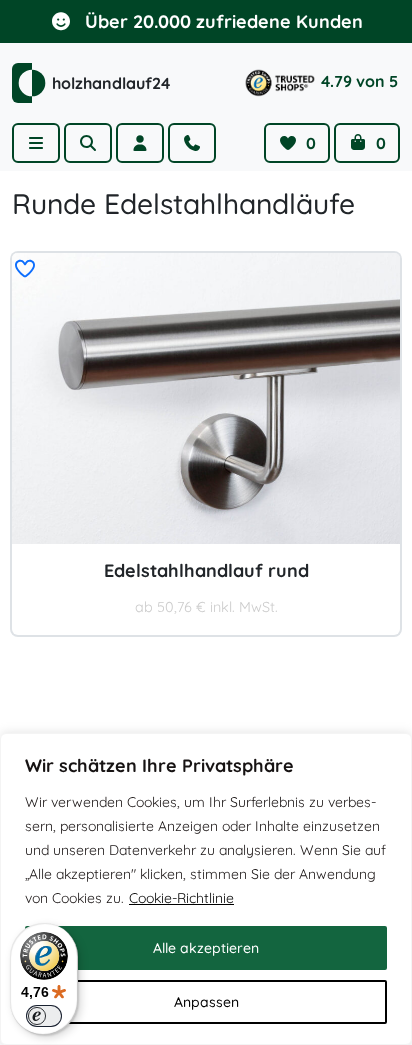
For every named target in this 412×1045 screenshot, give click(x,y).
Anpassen (206, 1002)
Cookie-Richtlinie (181, 898)
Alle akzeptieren (206, 948)
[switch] (44, 1016)
